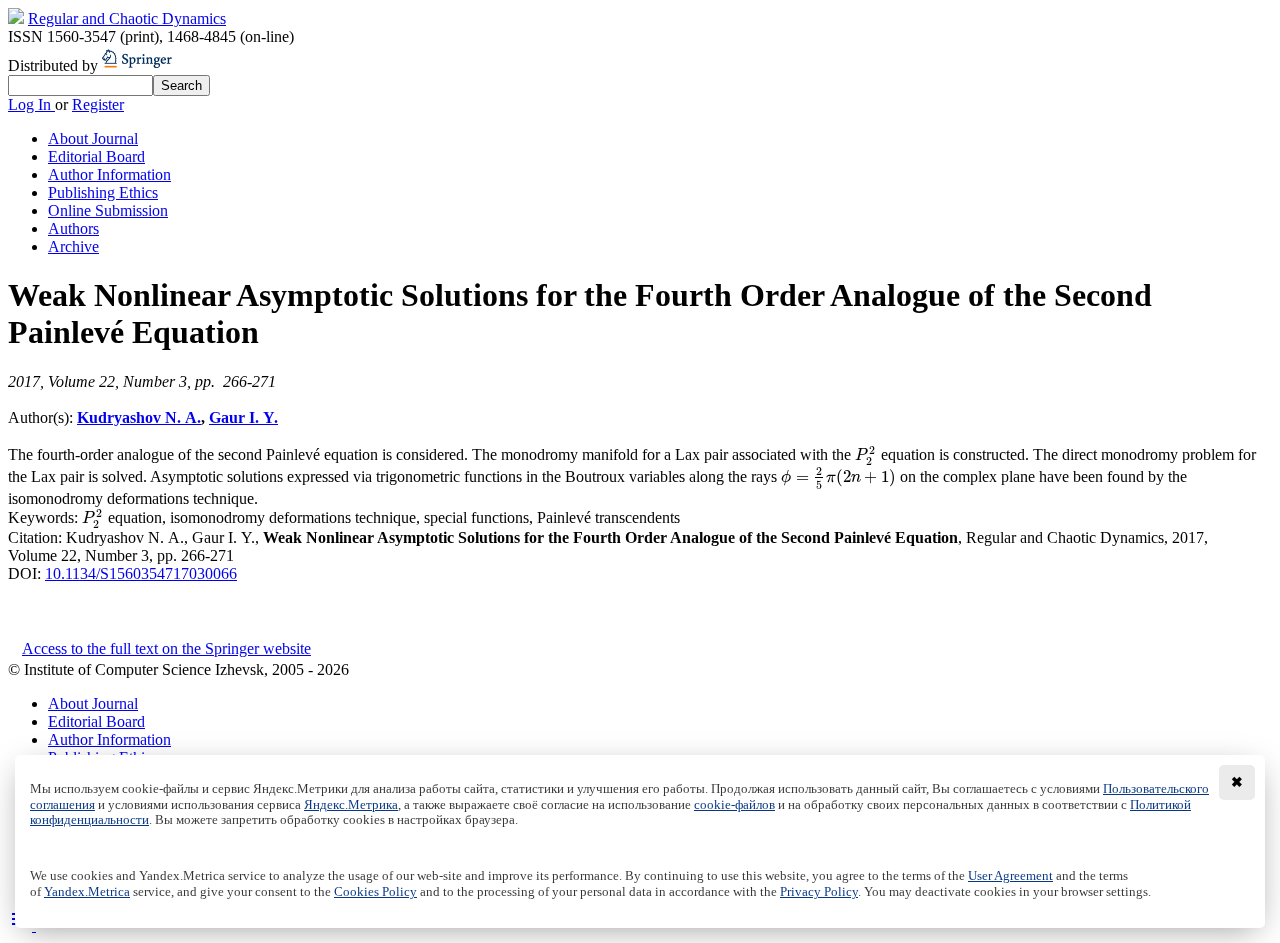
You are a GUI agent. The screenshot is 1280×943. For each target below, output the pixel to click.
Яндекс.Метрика (351, 805)
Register (98, 104)
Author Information (109, 174)
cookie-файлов (734, 805)
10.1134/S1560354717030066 (141, 573)
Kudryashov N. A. (139, 417)
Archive (73, 246)
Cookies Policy (375, 892)
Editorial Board (96, 156)
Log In (31, 104)
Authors (73, 228)
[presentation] (866, 454)
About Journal (93, 138)
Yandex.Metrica (87, 892)
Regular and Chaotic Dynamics (127, 18)
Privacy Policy (819, 892)
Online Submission (108, 210)
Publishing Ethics (103, 192)
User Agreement (1010, 876)
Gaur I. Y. (243, 417)
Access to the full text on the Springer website (166, 648)
